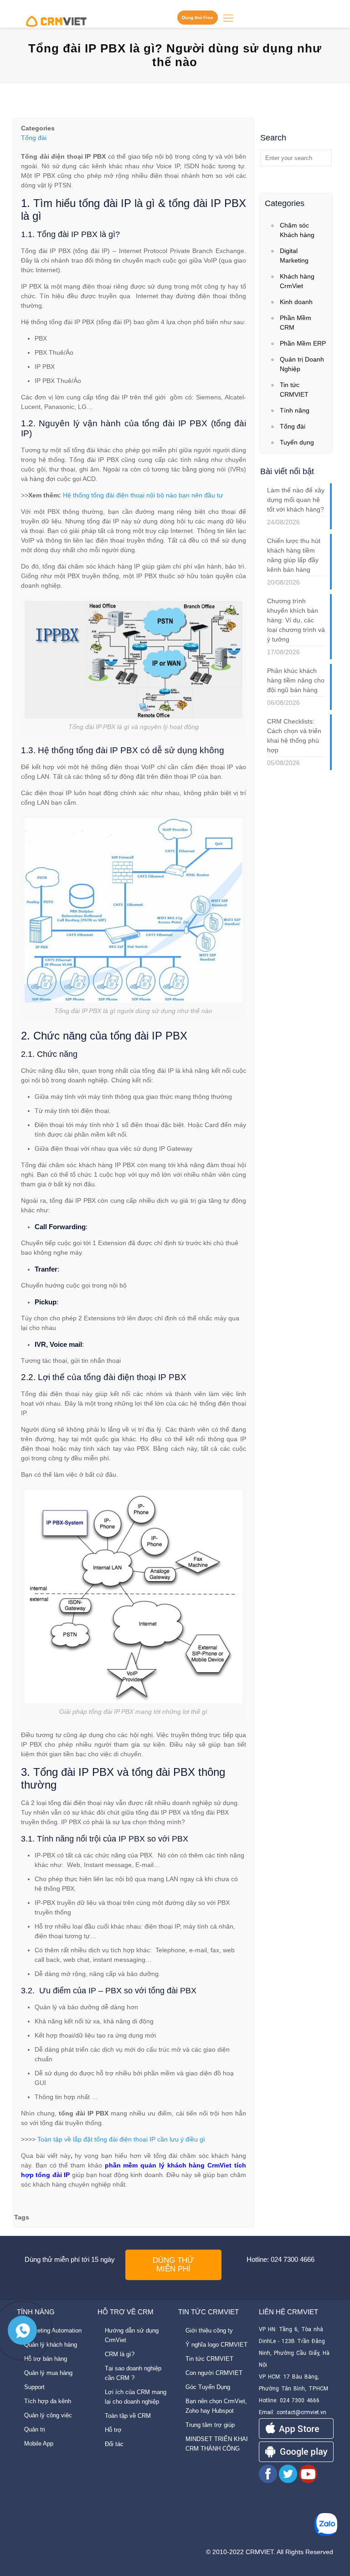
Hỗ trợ (113, 2430)
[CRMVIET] (56, 18)
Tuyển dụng (297, 442)
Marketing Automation (53, 2330)
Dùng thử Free (198, 18)
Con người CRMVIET (214, 2373)
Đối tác (114, 2444)
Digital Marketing (294, 256)
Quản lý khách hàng (51, 2345)
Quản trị (35, 2429)
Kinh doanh (296, 302)
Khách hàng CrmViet (297, 281)
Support (34, 2387)
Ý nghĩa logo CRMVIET (216, 2345)
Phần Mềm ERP (303, 343)
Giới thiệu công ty (209, 2330)
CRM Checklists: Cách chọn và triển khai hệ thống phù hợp (294, 736)
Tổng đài (34, 138)
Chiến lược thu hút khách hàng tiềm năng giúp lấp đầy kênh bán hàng (294, 555)
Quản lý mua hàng (48, 2373)
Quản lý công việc (48, 2415)
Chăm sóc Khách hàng (297, 230)
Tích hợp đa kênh (48, 2401)
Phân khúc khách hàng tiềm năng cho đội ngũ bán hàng (296, 680)
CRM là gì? (120, 2354)
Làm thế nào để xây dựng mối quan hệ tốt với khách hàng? (296, 500)
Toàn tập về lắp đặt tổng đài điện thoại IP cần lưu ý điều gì (121, 2139)
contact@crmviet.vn (301, 2412)
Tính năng (295, 410)
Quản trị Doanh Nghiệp (302, 364)
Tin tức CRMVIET (294, 390)
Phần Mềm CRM (296, 323)
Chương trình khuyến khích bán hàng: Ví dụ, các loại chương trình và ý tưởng (296, 620)
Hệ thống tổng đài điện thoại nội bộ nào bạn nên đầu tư (143, 495)
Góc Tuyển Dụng (208, 2387)
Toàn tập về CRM (128, 2416)
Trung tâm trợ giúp (210, 2425)
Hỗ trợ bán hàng (46, 2359)
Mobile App (39, 2444)
